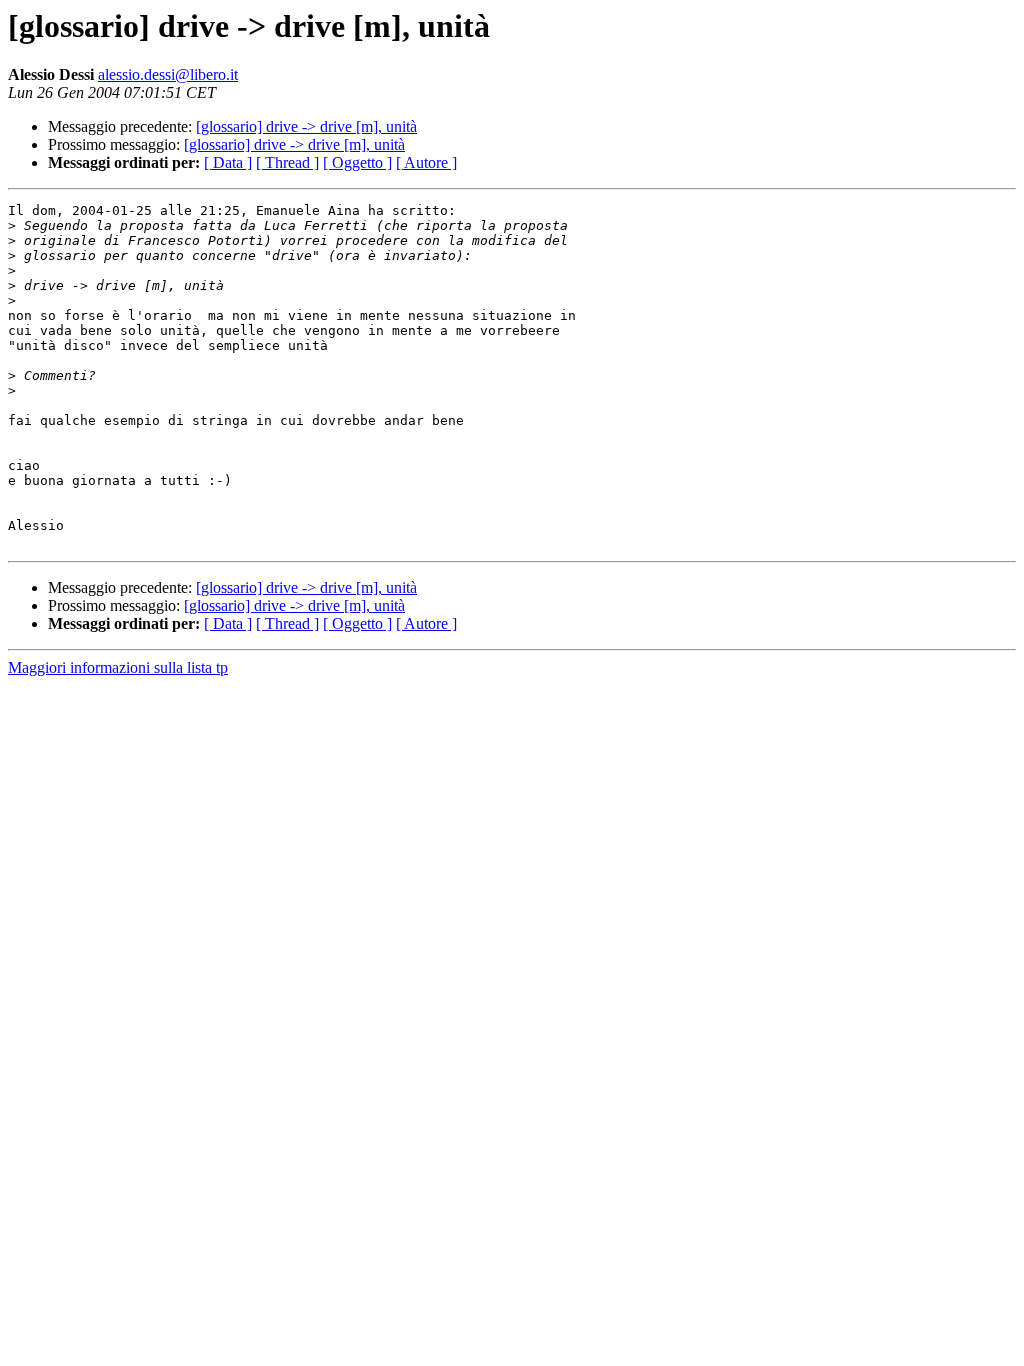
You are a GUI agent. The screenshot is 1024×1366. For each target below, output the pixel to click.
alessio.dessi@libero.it (168, 74)
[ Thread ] (287, 162)
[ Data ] (228, 162)
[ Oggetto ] (357, 162)
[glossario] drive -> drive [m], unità (306, 126)
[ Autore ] (426, 162)
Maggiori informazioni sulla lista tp (118, 667)
